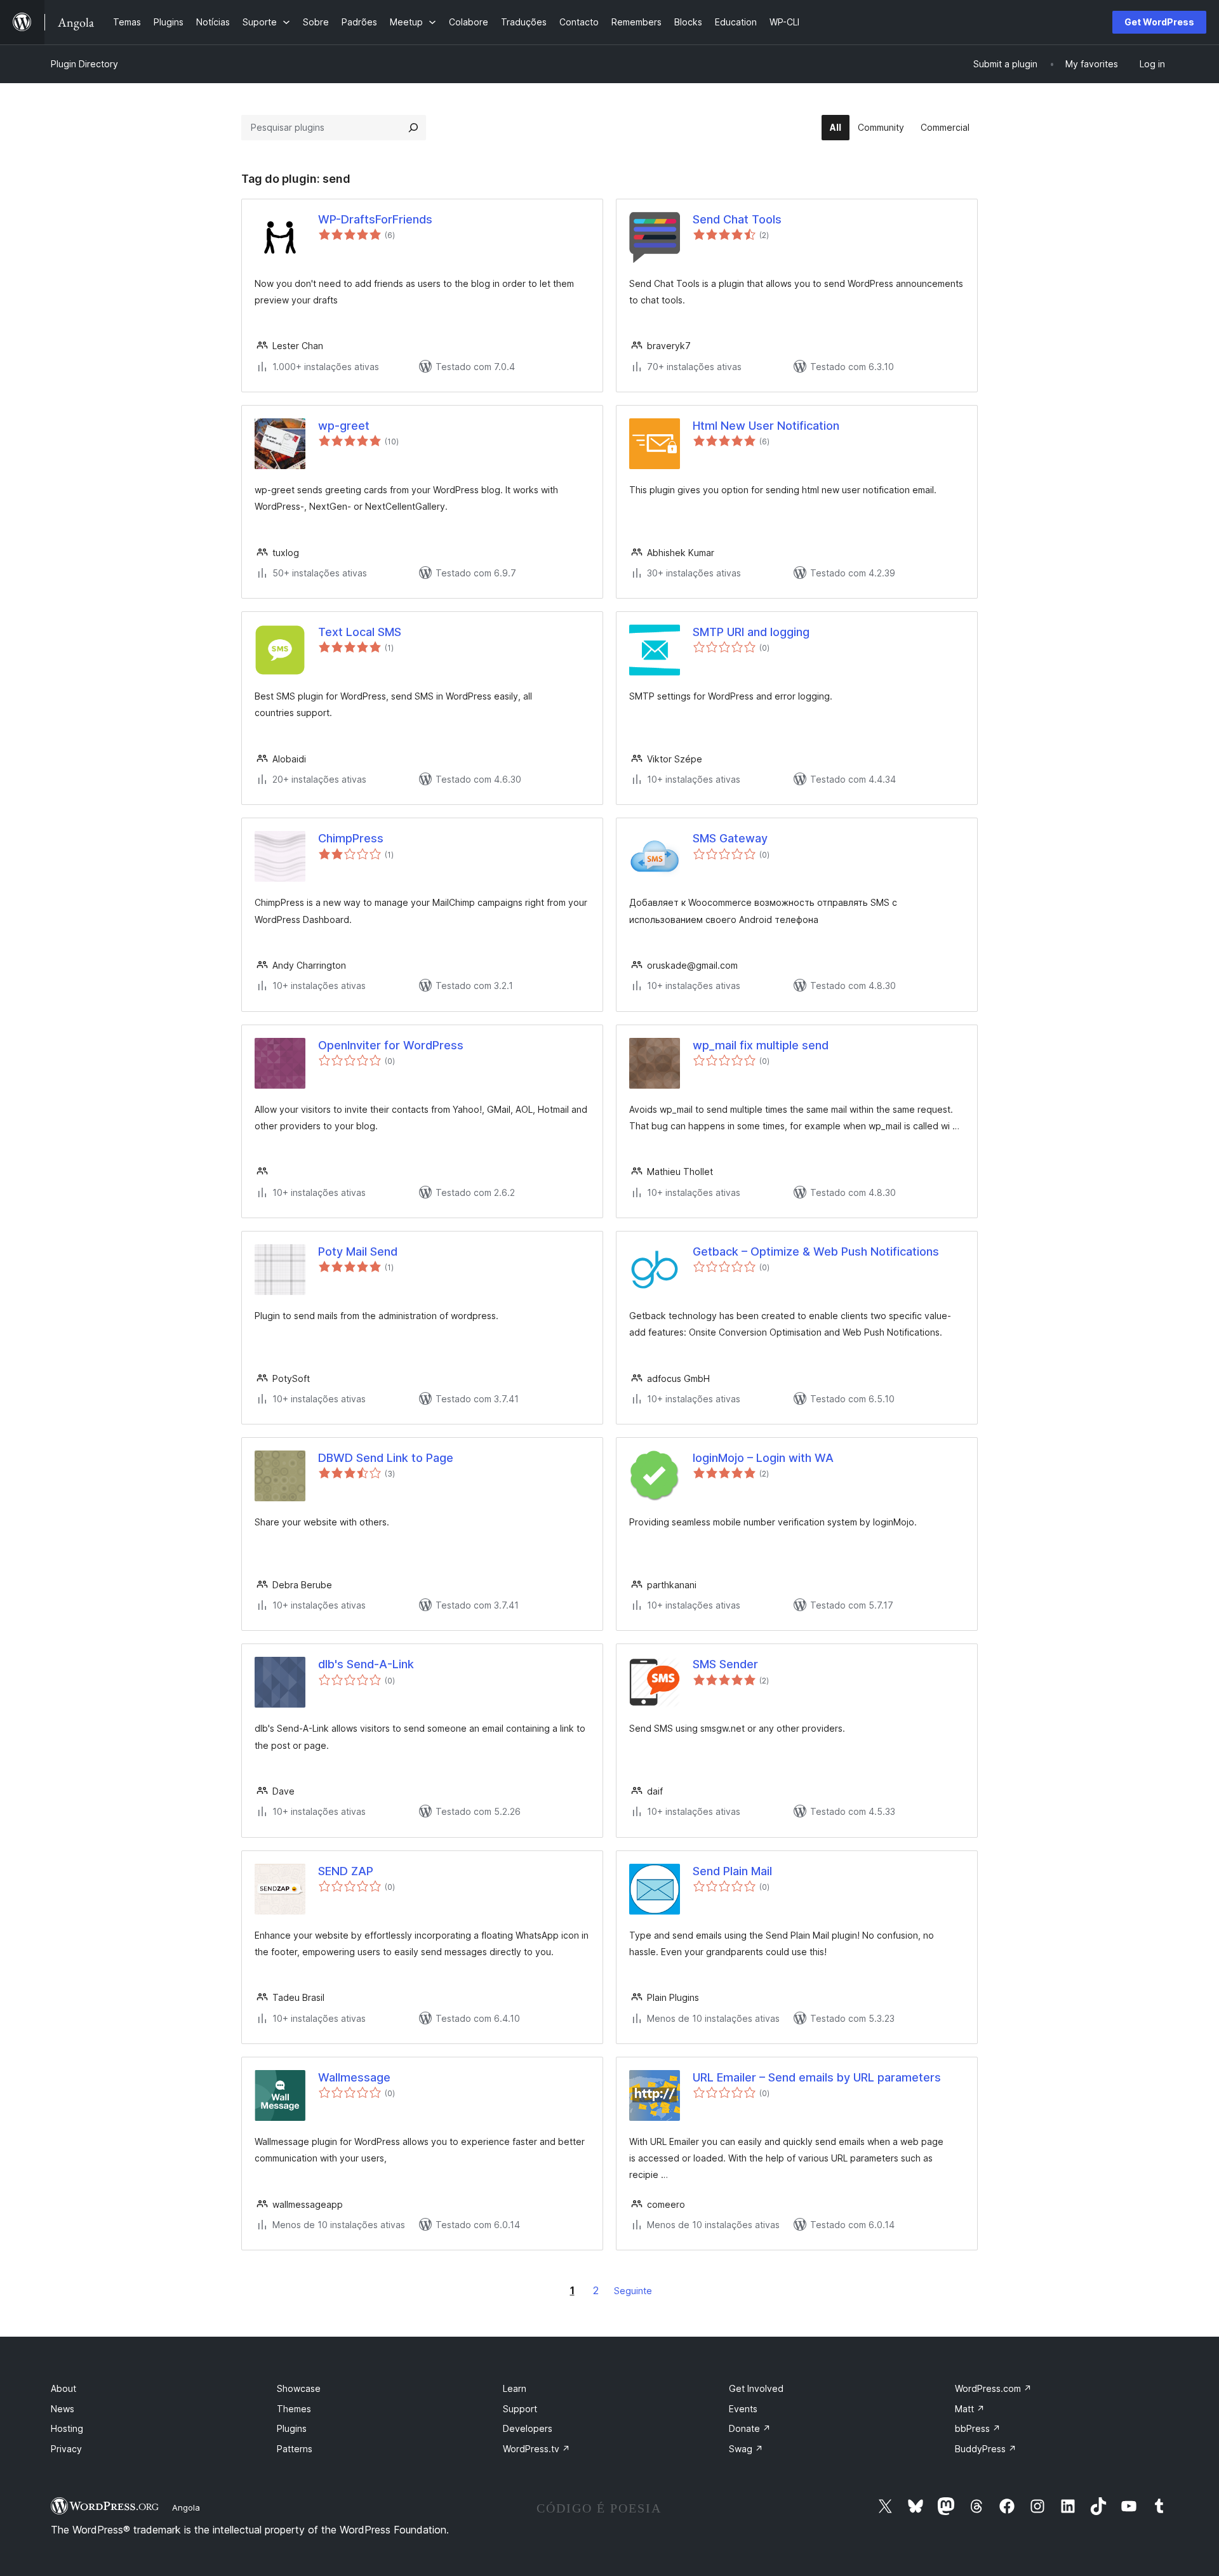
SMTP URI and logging (751, 632)
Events (743, 2409)
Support (520, 2409)
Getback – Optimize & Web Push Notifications (816, 1251)
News (63, 2409)
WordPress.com (993, 2388)
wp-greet (344, 426)
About (63, 2388)
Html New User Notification (766, 426)
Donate (750, 2428)
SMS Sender (725, 1664)
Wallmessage (354, 2077)
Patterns (295, 2449)
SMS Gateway (730, 838)
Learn (515, 2388)
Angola (186, 2507)
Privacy (66, 2449)
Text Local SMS (360, 632)
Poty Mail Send (358, 1251)
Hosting (67, 2428)
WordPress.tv (536, 2449)
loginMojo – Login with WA (763, 1458)
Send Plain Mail (732, 1871)
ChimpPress (351, 838)
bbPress (978, 2428)
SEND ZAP (346, 1871)
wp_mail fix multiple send (761, 1045)
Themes (294, 2409)
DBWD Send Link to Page (386, 1458)
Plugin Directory (84, 64)
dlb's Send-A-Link (366, 1664)
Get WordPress (1159, 22)
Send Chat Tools (737, 219)
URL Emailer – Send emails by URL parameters (817, 2077)
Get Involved (756, 2388)
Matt (970, 2409)
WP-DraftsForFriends (375, 219)
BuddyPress (986, 2449)
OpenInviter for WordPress (391, 1045)
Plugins (292, 2428)
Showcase (299, 2388)
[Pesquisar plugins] (413, 128)
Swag (746, 2449)
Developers (528, 2428)
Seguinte (633, 2291)
